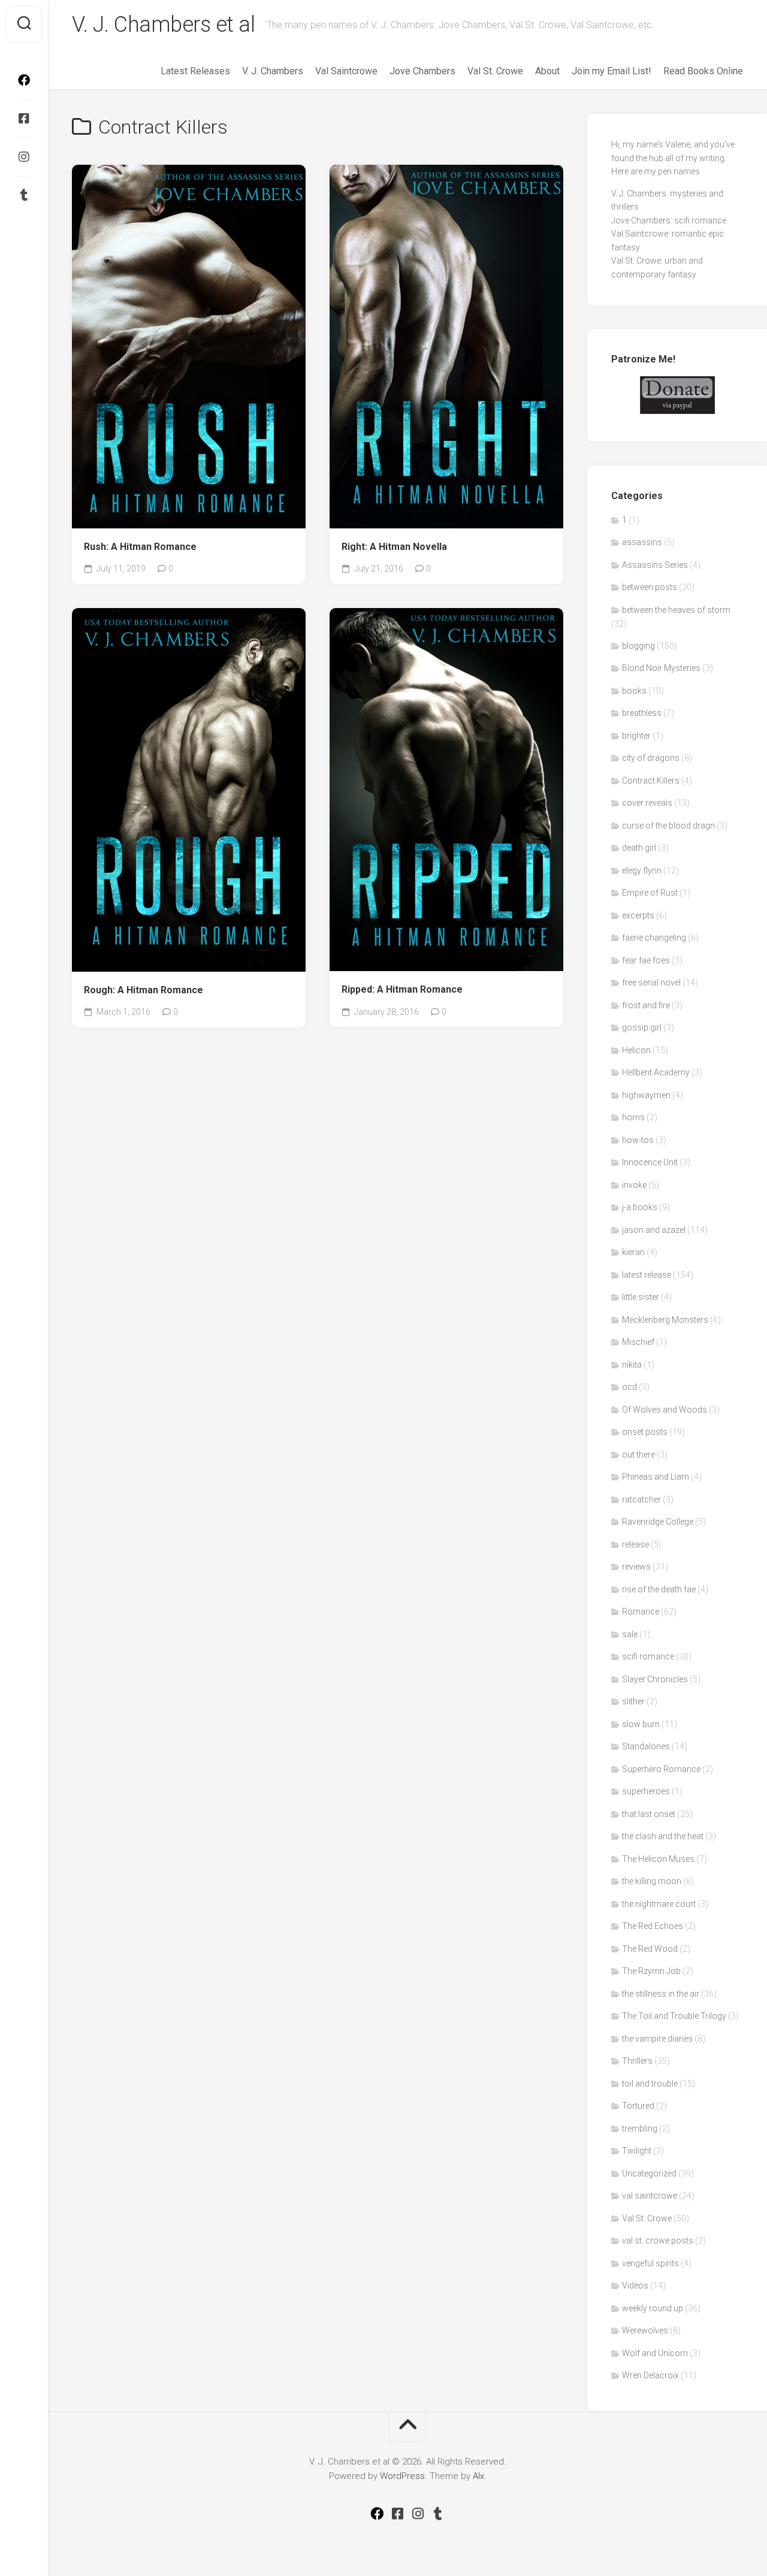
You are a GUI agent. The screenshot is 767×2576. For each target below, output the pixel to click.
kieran (633, 1252)
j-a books (640, 1207)
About (547, 71)
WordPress (402, 2476)
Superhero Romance (661, 1769)
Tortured (638, 2106)
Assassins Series (655, 565)
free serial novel (651, 982)
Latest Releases (195, 71)
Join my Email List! (612, 71)
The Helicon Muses (658, 1859)
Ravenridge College (658, 1522)
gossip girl (642, 1027)
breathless (642, 713)
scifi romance (648, 1656)
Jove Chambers (422, 71)
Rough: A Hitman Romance (144, 990)
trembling (640, 2128)
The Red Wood (650, 1949)
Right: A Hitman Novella (394, 547)
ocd (629, 1387)
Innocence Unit (650, 1162)
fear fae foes (646, 960)
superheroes (646, 1791)
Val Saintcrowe (346, 71)
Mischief (638, 1342)
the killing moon (652, 1881)
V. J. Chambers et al (163, 25)
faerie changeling (654, 938)
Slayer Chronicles (655, 1679)
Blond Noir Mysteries (661, 668)
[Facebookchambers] (24, 119)
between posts (650, 587)
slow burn (641, 1724)
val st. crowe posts (658, 2241)
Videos (635, 2285)
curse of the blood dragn (668, 826)
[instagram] (24, 157)
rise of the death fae (659, 1589)
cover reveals (647, 803)
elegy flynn (642, 870)
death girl (639, 848)
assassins (642, 542)
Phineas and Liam (656, 1477)
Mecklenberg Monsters (665, 1320)
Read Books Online (703, 71)
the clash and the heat (663, 1836)
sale (630, 1634)
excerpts (638, 915)
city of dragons (651, 758)
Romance (641, 1611)
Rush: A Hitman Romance (140, 547)
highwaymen (646, 1095)
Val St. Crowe (495, 71)
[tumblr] (24, 195)
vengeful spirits (650, 2263)
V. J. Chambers (273, 71)
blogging (638, 646)
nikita (632, 1365)
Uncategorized (649, 2173)
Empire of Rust (650, 893)
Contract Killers (651, 781)
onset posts (645, 1432)
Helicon (636, 1050)
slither (633, 1701)
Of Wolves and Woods (665, 1410)
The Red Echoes (653, 1926)
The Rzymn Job (651, 1971)
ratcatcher (641, 1499)
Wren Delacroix (650, 2375)
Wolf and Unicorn (655, 2353)
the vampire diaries (657, 2039)
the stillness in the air (661, 1994)
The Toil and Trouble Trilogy (674, 2016)
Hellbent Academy (656, 1072)
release (635, 1544)
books (634, 691)
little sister (641, 1297)
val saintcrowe (650, 2196)
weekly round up (653, 2308)
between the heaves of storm (676, 610)
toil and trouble (650, 2084)
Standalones (646, 1746)
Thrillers (637, 2061)
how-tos (638, 1140)
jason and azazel (654, 1230)
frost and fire (646, 1005)
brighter (636, 736)
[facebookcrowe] (24, 80)
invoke (634, 1185)
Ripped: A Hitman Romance (402, 989)
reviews (636, 1567)
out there (638, 1455)
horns (633, 1117)
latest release (647, 1275)
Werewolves (645, 2330)
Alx (478, 2476)
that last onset (649, 1814)
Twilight (637, 2151)
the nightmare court (659, 1904)
